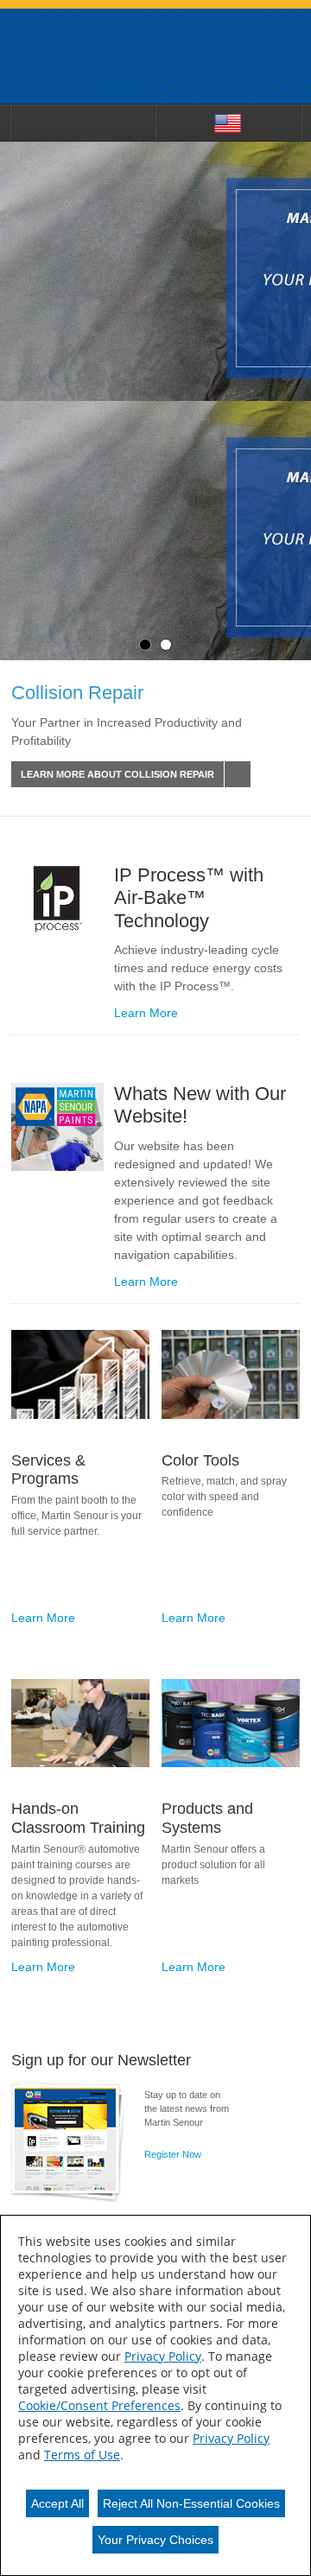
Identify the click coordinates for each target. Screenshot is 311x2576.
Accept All (57, 2503)
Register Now (173, 2154)
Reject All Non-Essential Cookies (191, 2503)
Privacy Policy (163, 2356)
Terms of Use (82, 2455)
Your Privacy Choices (155, 2540)
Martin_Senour (155, 56)
